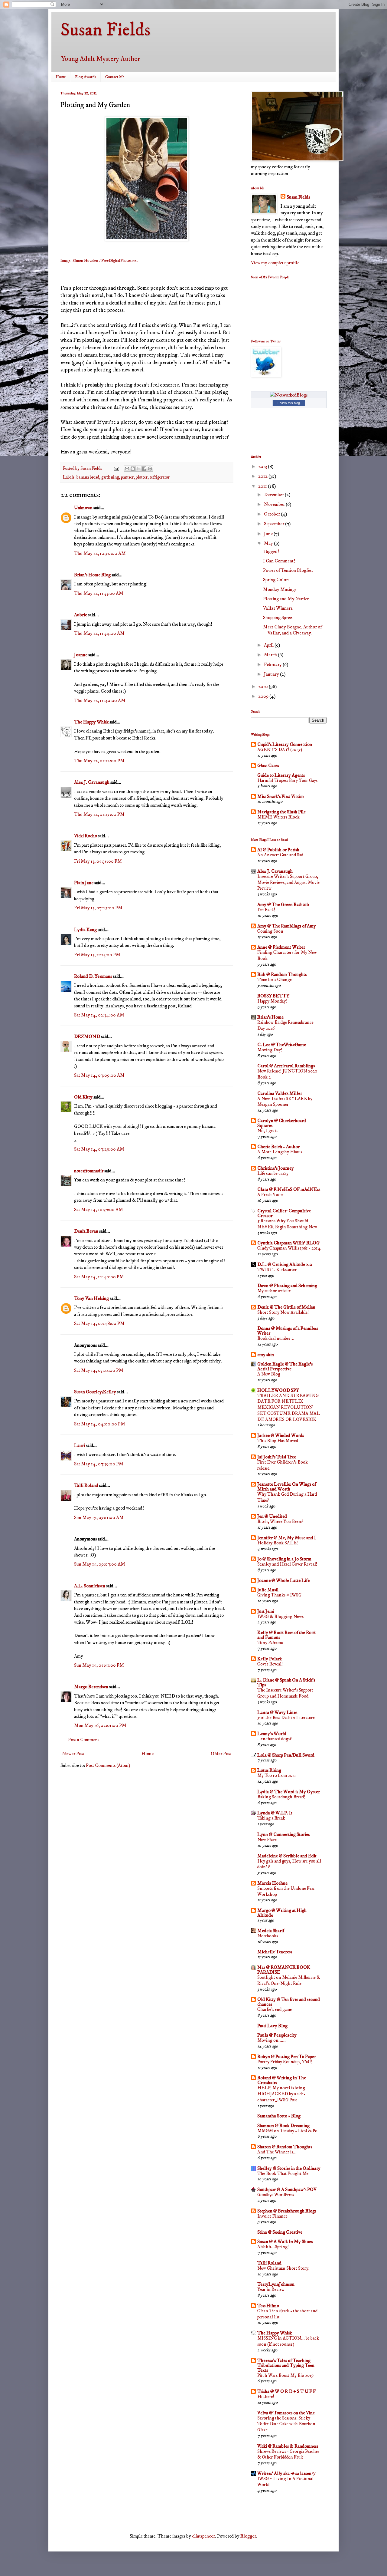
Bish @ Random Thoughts (282, 974)
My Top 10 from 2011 (277, 1776)
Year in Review (271, 2289)
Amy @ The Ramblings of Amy (287, 926)
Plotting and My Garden (286, 599)
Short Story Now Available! (283, 1312)
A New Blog (269, 1374)
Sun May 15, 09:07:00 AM (100, 1564)
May (269, 543)
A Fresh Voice (270, 1195)
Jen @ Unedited (272, 1516)
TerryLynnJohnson (276, 2284)
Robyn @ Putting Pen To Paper (287, 2057)
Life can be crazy (273, 1173)
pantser (127, 477)
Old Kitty (83, 1097)
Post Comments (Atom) (108, 1765)
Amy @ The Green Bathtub (283, 904)
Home (61, 77)
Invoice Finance (272, 2216)
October (272, 514)
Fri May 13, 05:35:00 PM (98, 861)
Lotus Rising (269, 1770)
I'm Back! (266, 910)
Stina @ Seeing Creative (280, 2232)
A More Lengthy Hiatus (280, 1152)
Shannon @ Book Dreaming (283, 2126)
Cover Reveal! (270, 1664)
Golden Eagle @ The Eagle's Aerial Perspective (285, 1366)
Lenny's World (272, 1734)
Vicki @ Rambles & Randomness (288, 2446)
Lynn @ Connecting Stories (283, 1834)
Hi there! (266, 2397)
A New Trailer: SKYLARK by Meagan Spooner (285, 1102)
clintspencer (203, 2536)
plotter (142, 477)
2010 (263, 687)
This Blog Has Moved (278, 1441)
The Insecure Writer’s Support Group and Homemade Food (285, 1693)
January (272, 674)
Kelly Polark (270, 1659)
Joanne (81, 655)
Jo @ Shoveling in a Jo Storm (284, 1559)
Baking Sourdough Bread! (281, 1797)
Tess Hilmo (268, 2306)
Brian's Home (270, 1017)
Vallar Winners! (278, 608)
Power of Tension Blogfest (288, 570)
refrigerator (160, 477)
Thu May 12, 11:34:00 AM (99, 633)
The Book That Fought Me (283, 2174)
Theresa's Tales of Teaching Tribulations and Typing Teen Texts (286, 2365)
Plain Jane (84, 883)
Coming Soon (270, 931)
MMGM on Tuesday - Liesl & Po (287, 2131)
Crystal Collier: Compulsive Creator (284, 1213)
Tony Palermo (270, 1643)
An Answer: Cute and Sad (280, 855)
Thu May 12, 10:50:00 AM (100, 553)
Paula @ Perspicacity (277, 2035)
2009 (264, 696)
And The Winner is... (277, 2152)
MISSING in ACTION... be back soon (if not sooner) (288, 2341)
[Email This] (127, 469)
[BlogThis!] (133, 469)
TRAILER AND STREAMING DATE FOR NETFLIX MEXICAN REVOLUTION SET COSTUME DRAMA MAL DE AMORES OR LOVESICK (289, 1408)
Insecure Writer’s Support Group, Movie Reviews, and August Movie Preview (288, 883)
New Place (267, 1840)
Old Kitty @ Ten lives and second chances (289, 2002)
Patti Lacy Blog (272, 2026)
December (274, 495)
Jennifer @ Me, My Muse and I (287, 1538)
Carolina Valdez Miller (280, 1093)
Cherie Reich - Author (278, 1147)
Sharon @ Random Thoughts (285, 2147)
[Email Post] (116, 469)
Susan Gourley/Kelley (95, 1392)
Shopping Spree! (278, 618)
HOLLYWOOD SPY (278, 1390)
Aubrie (81, 615)
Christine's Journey (276, 1168)
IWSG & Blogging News (280, 1617)
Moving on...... (272, 2040)
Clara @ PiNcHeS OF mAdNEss (289, 1189)
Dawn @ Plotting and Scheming (287, 1286)
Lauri (80, 1445)
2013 (263, 466)
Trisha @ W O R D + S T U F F (286, 2391)
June (269, 534)
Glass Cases (268, 766)
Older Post (221, 1754)
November (275, 504)
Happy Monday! (272, 1001)
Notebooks (268, 1936)
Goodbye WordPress (276, 2195)
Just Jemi (266, 1611)
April (269, 645)
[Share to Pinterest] (150, 469)
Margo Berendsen (91, 1687)
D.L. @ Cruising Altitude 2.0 (285, 1264)
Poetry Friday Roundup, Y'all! (285, 2062)
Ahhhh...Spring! (273, 2247)
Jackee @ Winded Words (281, 1435)
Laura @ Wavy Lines (277, 1712)
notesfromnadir (89, 1171)
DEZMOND (87, 1036)
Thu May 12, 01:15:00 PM (99, 814)
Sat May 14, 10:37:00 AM (99, 1210)
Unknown (83, 508)
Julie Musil (268, 1590)
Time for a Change (275, 980)
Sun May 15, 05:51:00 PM (99, 1665)
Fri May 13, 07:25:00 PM (98, 908)
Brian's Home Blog (92, 575)
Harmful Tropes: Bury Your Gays (287, 781)
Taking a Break (271, 1818)
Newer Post (73, 1754)
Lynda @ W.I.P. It (275, 1813)
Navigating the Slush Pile (281, 812)
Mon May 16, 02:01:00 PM (100, 1725)
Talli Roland (86, 1485)
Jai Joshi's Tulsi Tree (277, 1457)
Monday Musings (280, 589)
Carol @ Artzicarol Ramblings (286, 1066)
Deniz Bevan (86, 1231)
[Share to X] (138, 469)
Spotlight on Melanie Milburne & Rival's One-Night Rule (289, 1980)
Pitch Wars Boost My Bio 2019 (285, 2375)
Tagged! (271, 552)
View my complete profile (275, 263)
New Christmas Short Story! (283, 2268)
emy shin (266, 1355)
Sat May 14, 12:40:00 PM (99, 1277)
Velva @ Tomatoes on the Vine (286, 2413)
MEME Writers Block (278, 817)
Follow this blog (289, 403)
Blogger (248, 2536)
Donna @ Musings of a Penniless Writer (288, 1331)
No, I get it (268, 1131)
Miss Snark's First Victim (281, 796)
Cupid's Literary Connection (285, 744)
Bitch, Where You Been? (280, 1522)
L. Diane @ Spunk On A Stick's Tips (286, 1682)
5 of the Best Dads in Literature (286, 1718)
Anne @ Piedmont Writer (281, 947)
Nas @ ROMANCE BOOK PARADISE (284, 1970)
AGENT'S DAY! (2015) (280, 750)
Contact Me (115, 77)
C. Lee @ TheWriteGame (282, 1045)
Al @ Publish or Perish (278, 850)
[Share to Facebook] (144, 469)
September (275, 524)
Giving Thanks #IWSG (279, 1595)
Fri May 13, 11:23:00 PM (97, 955)
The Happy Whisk (91, 722)
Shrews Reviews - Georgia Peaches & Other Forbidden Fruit (288, 2454)
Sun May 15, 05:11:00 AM (99, 1517)
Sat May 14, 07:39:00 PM (99, 1464)
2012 (263, 476)
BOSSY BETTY (273, 996)
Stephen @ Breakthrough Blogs (287, 2211)
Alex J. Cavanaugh (92, 782)
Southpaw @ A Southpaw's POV (287, 2189)
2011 (263, 486)
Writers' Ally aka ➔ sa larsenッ (287, 2473)
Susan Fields (106, 30)
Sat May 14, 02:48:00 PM (99, 1323)
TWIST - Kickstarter (277, 1270)
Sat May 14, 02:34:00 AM (99, 1015)
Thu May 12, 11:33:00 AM (99, 593)
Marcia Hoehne (272, 1883)
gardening (110, 477)
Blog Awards (86, 77)
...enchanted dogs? (275, 1739)
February (273, 664)
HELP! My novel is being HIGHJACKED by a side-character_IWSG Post (281, 2094)
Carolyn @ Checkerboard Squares (282, 1123)
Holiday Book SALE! (278, 1543)
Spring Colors (276, 580)
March (271, 655)
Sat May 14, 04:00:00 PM (100, 1424)
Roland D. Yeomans (93, 976)
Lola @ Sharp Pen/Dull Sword (286, 1755)
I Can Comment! (279, 561)
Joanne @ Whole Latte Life (283, 1580)
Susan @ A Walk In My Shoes (285, 2242)
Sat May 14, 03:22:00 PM (99, 1370)
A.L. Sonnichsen (90, 1586)
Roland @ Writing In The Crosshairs (282, 2080)
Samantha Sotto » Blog (279, 2116)
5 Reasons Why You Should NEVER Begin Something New (287, 1224)
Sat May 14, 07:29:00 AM (99, 1149)
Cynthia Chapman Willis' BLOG (288, 1243)
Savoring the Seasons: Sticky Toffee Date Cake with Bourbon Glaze (286, 2424)
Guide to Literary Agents (281, 775)
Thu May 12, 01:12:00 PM (99, 761)
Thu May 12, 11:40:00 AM (100, 700)
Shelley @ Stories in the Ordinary (289, 2168)
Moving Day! (270, 1050)
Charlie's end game (275, 2009)
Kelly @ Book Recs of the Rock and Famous (286, 1635)
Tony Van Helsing (91, 1298)
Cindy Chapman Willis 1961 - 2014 (289, 1248)
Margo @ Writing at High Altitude (282, 1913)
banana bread (88, 477)
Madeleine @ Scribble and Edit (287, 1856)
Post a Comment (84, 1740)
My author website (274, 1291)
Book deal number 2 (275, 1338)
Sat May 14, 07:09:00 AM (99, 1075)
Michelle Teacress (275, 1952)
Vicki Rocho (86, 836)
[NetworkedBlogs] (289, 395)
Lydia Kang (85, 930)
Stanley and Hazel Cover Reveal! (287, 1564)
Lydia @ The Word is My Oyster (289, 1792)
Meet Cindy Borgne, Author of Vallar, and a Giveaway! (292, 630)
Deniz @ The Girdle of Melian (286, 1307)
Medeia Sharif (271, 1931)
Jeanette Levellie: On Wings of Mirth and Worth (287, 1487)
